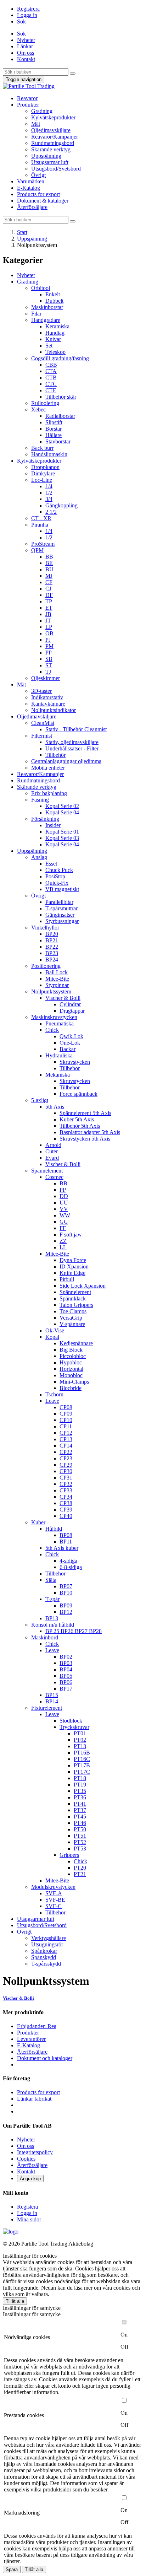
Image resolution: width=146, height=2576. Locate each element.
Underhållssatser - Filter (72, 748)
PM (49, 646)
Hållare (54, 435)
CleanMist (43, 723)
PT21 (80, 1874)
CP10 (66, 1420)
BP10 (66, 1593)
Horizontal (71, 1369)
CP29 (66, 1465)
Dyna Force (73, 1260)
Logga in (27, 15)
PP (49, 653)
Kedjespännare (76, 1343)
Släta (51, 1580)
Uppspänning (46, 156)
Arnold (53, 1145)
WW (65, 1215)
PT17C (82, 1772)
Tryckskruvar (74, 1727)
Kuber (38, 1522)
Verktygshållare (49, 1938)
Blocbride (71, 1388)
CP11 (66, 1426)
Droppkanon (45, 467)
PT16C (82, 1759)
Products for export (38, 194)
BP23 (52, 953)
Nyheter (26, 40)
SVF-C (54, 1906)
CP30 (66, 1471)
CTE (51, 390)
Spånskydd (44, 1957)
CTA (51, 371)
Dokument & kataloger (43, 201)
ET (49, 608)
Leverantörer (31, 2039)
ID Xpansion (74, 1267)
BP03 (66, 1663)
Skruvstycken (75, 1062)
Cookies (26, 2159)
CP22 (66, 1452)
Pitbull (67, 1279)
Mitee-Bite (57, 979)
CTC (51, 384)
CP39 (66, 1510)
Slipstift (54, 422)
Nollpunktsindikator (54, 710)
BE (49, 563)
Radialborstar (60, 416)
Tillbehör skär (61, 397)
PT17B (82, 1765)
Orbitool (41, 288)
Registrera (28, 9)
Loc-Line (42, 480)
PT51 (80, 1836)
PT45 (80, 1817)
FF (63, 1228)
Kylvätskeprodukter (53, 117)
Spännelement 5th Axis (85, 1113)
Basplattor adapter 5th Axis (90, 1132)
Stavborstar (58, 441)
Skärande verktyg (51, 149)
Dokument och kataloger (45, 2058)
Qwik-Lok (71, 1036)
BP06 (66, 1682)
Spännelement (47, 1171)
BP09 (66, 1605)
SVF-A (54, 1893)
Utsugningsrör (47, 1944)
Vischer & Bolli (63, 998)
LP (49, 627)
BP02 (66, 1657)
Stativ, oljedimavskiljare (72, 742)
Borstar (54, 429)
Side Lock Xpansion (83, 1286)
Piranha (40, 525)
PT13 (80, 1746)
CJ (48, 589)
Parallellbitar (59, 902)
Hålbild (54, 1529)
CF (49, 582)
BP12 (66, 1612)
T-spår (52, 1599)
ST (49, 665)
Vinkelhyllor (45, 928)
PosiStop (55, 876)
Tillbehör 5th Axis (80, 1126)
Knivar (53, 339)
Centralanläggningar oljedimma (66, 761)
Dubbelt (54, 301)
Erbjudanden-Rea (37, 2026)
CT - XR (41, 518)
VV (64, 1209)
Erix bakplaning (49, 793)
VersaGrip (71, 1318)
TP (49, 601)
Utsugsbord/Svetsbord (56, 169)
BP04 (66, 1669)
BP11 (66, 1542)
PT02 (80, 1740)
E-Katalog (29, 188)
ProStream (43, 544)
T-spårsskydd (46, 1964)
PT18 (80, 1778)
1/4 (49, 486)
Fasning (40, 800)
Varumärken (31, 181)
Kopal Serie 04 (62, 812)
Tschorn (54, 1394)
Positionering (46, 966)
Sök (21, 21)
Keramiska (57, 326)
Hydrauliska (59, 1055)
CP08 (66, 1407)
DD (64, 1196)
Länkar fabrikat (34, 2099)
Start (22, 232)
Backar (68, 1049)
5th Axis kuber (62, 1548)
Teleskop (55, 352)
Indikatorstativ (47, 697)
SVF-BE (55, 1900)
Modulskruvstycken (53, 1887)
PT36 (80, 1797)
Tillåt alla (15, 2301)
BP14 (52, 1701)
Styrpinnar (57, 985)
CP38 (66, 1503)
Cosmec (54, 1177)
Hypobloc (71, 1362)
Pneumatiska (60, 1023)
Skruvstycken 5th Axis (85, 1139)
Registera (27, 2207)
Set (49, 346)
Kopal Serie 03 (62, 838)
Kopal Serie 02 (62, 806)
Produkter (28, 105)
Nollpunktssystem (51, 991)
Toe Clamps (73, 1311)
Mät (36, 124)
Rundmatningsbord (53, 143)
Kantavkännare (48, 704)
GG (64, 1222)
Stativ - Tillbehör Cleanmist (76, 729)
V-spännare (72, 1324)
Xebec (38, 409)
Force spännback (78, 1094)
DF (49, 595)
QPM (37, 550)
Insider (53, 825)
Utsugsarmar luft (50, 162)
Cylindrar (70, 1004)
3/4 (49, 499)
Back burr (42, 448)
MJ (49, 576)
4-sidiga (68, 1561)
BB (49, 557)
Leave (52, 1401)
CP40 (66, 1516)
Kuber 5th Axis (77, 1119)
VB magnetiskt (62, 889)
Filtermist (42, 736)
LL (63, 1247)
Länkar (25, 46)
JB (48, 614)
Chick (52, 1030)
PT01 (80, 1733)
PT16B (82, 1753)
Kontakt (26, 59)
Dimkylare (43, 473)
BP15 (52, 1695)
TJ (48, 672)
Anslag (39, 857)
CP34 (66, 1497)
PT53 (80, 1849)
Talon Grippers (76, 1305)
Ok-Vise (55, 1330)
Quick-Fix (57, 883)
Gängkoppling (61, 505)
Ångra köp (30, 2179)
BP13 (52, 1618)
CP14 (66, 1446)
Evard (52, 1158)
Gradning (42, 111)
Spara (12, 2569)
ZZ (63, 1241)
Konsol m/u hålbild (53, 1625)
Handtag (55, 333)
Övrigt (38, 175)
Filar (36, 314)
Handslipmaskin (49, 454)
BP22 (52, 947)
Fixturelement (47, 1708)
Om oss (26, 53)
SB (49, 659)
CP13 (66, 1439)
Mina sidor (29, 2219)
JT (48, 621)
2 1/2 (51, 512)
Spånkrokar (44, 1951)
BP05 (66, 1676)
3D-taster (41, 691)
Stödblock (71, 1721)
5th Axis (55, 1107)
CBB (51, 365)
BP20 (52, 934)
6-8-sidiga (71, 1567)
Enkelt (53, 294)
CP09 (66, 1414)
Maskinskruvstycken (54, 1017)
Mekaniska (58, 1075)
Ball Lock (57, 972)
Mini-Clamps (74, 1382)
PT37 (80, 1810)
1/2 (49, 493)
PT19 (80, 1785)
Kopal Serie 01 (62, 832)
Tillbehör (55, 755)
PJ (48, 640)
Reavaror (27, 98)
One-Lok (70, 1043)
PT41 (80, 1804)
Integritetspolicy (35, 2152)
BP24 (52, 960)
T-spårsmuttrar (61, 908)
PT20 (80, 1868)
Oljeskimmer (46, 678)
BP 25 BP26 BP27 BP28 (74, 1631)
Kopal (52, 1337)
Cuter (52, 1151)
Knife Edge (72, 1273)
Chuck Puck (59, 870)
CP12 (66, 1433)
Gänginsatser (60, 915)
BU (49, 569)
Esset (51, 864)
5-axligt (40, 1100)
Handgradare (46, 320)
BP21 (52, 940)
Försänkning (45, 819)
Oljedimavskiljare (51, 130)
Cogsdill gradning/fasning (60, 358)
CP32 (66, 1484)
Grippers (69, 1855)
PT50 (80, 1829)
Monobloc (71, 1375)
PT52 (80, 1842)
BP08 (66, 1535)
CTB (51, 378)
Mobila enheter (48, 768)
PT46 (80, 1823)
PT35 (80, 1791)
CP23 (66, 1458)
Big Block (71, 1350)
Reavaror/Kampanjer (55, 137)
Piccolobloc (73, 1356)
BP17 (66, 1689)
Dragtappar (72, 1011)
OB (49, 633)
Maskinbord (45, 1637)
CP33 (66, 1490)
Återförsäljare (32, 207)
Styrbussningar (62, 921)
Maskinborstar (47, 307)
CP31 (66, 1478)
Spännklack (73, 1298)
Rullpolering (45, 403)
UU (64, 1203)
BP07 (66, 1586)
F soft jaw (71, 1235)
